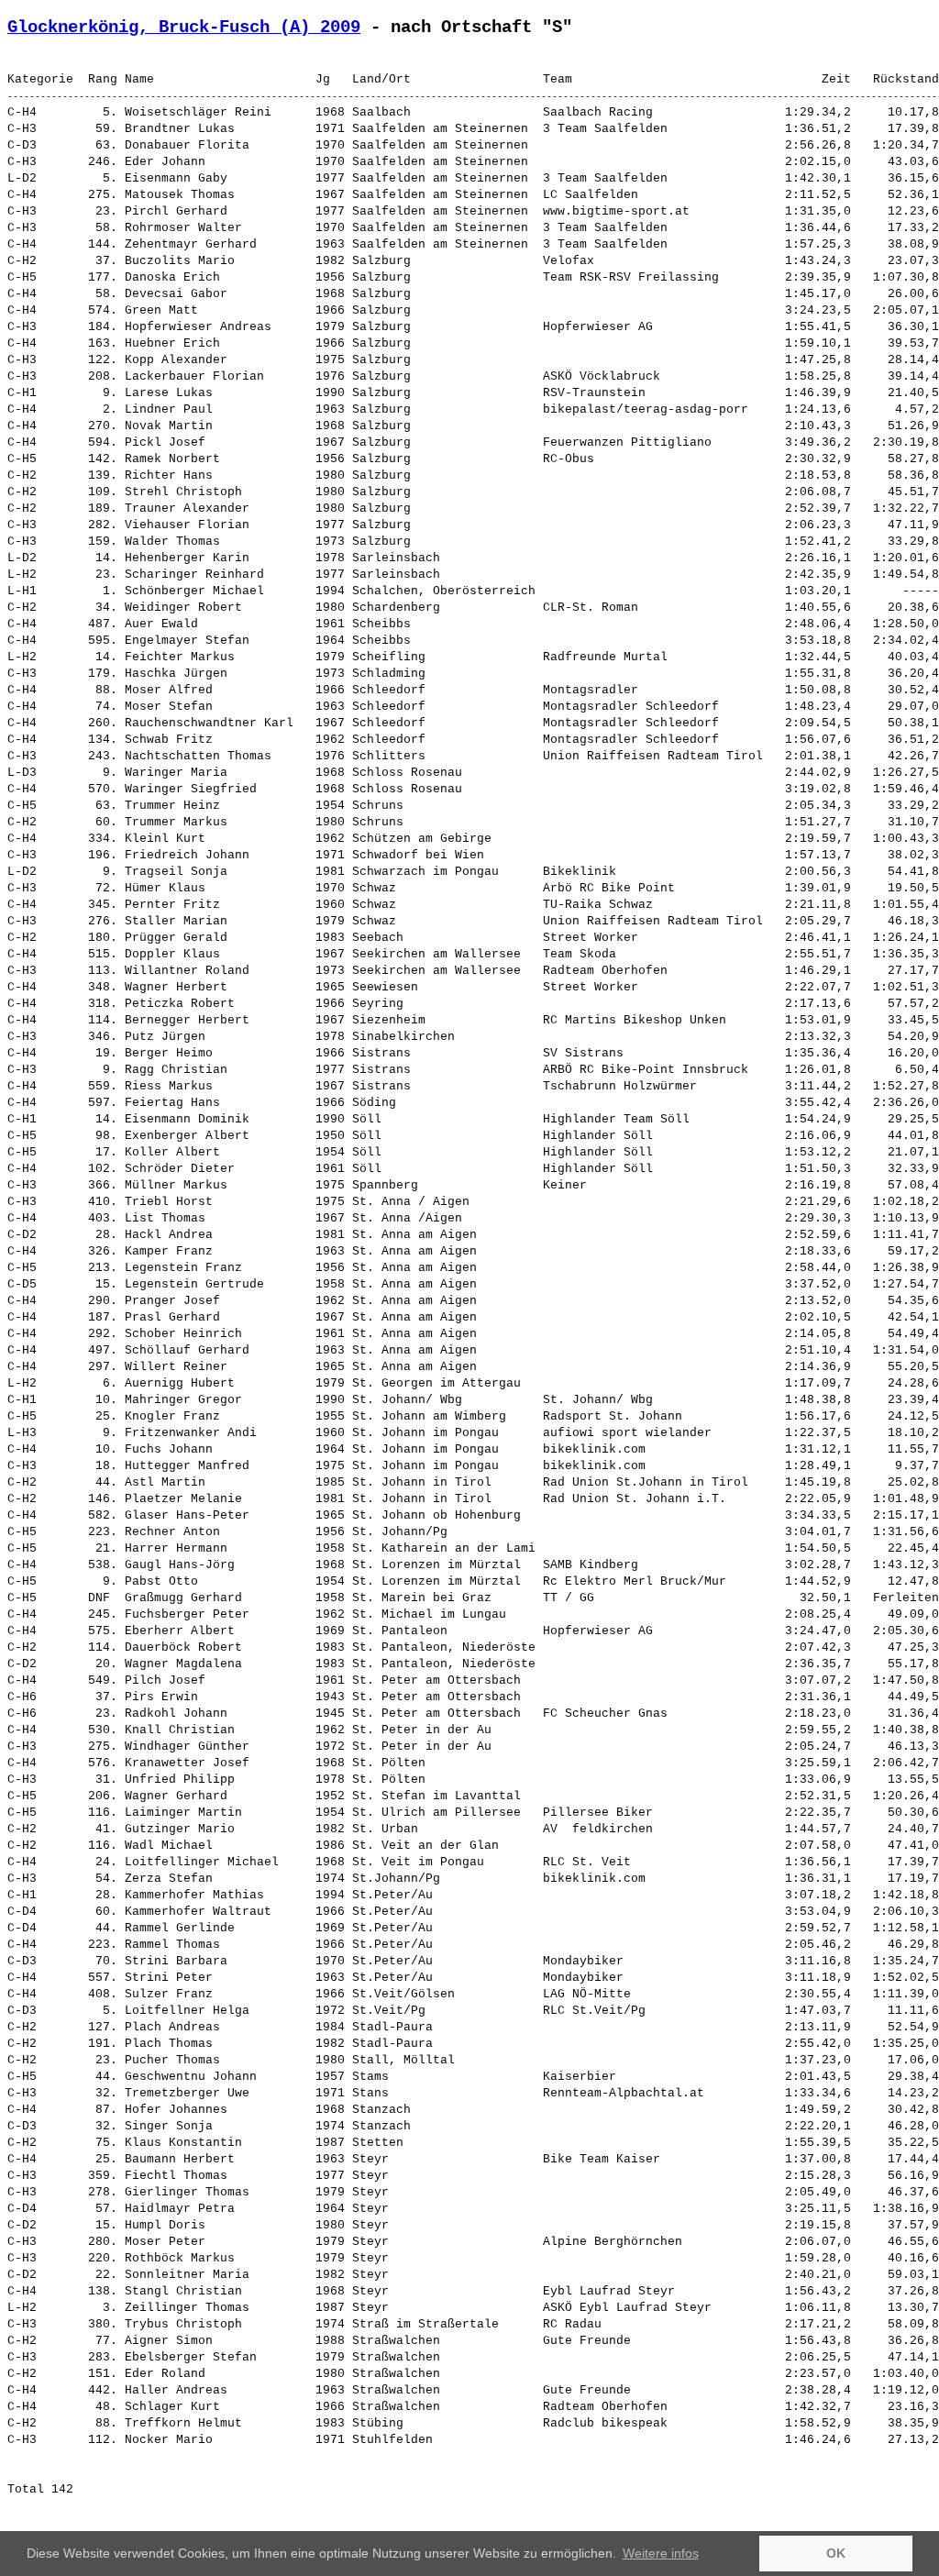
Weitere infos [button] (661, 2553)
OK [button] (836, 2553)
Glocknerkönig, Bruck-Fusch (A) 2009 (184, 28)
